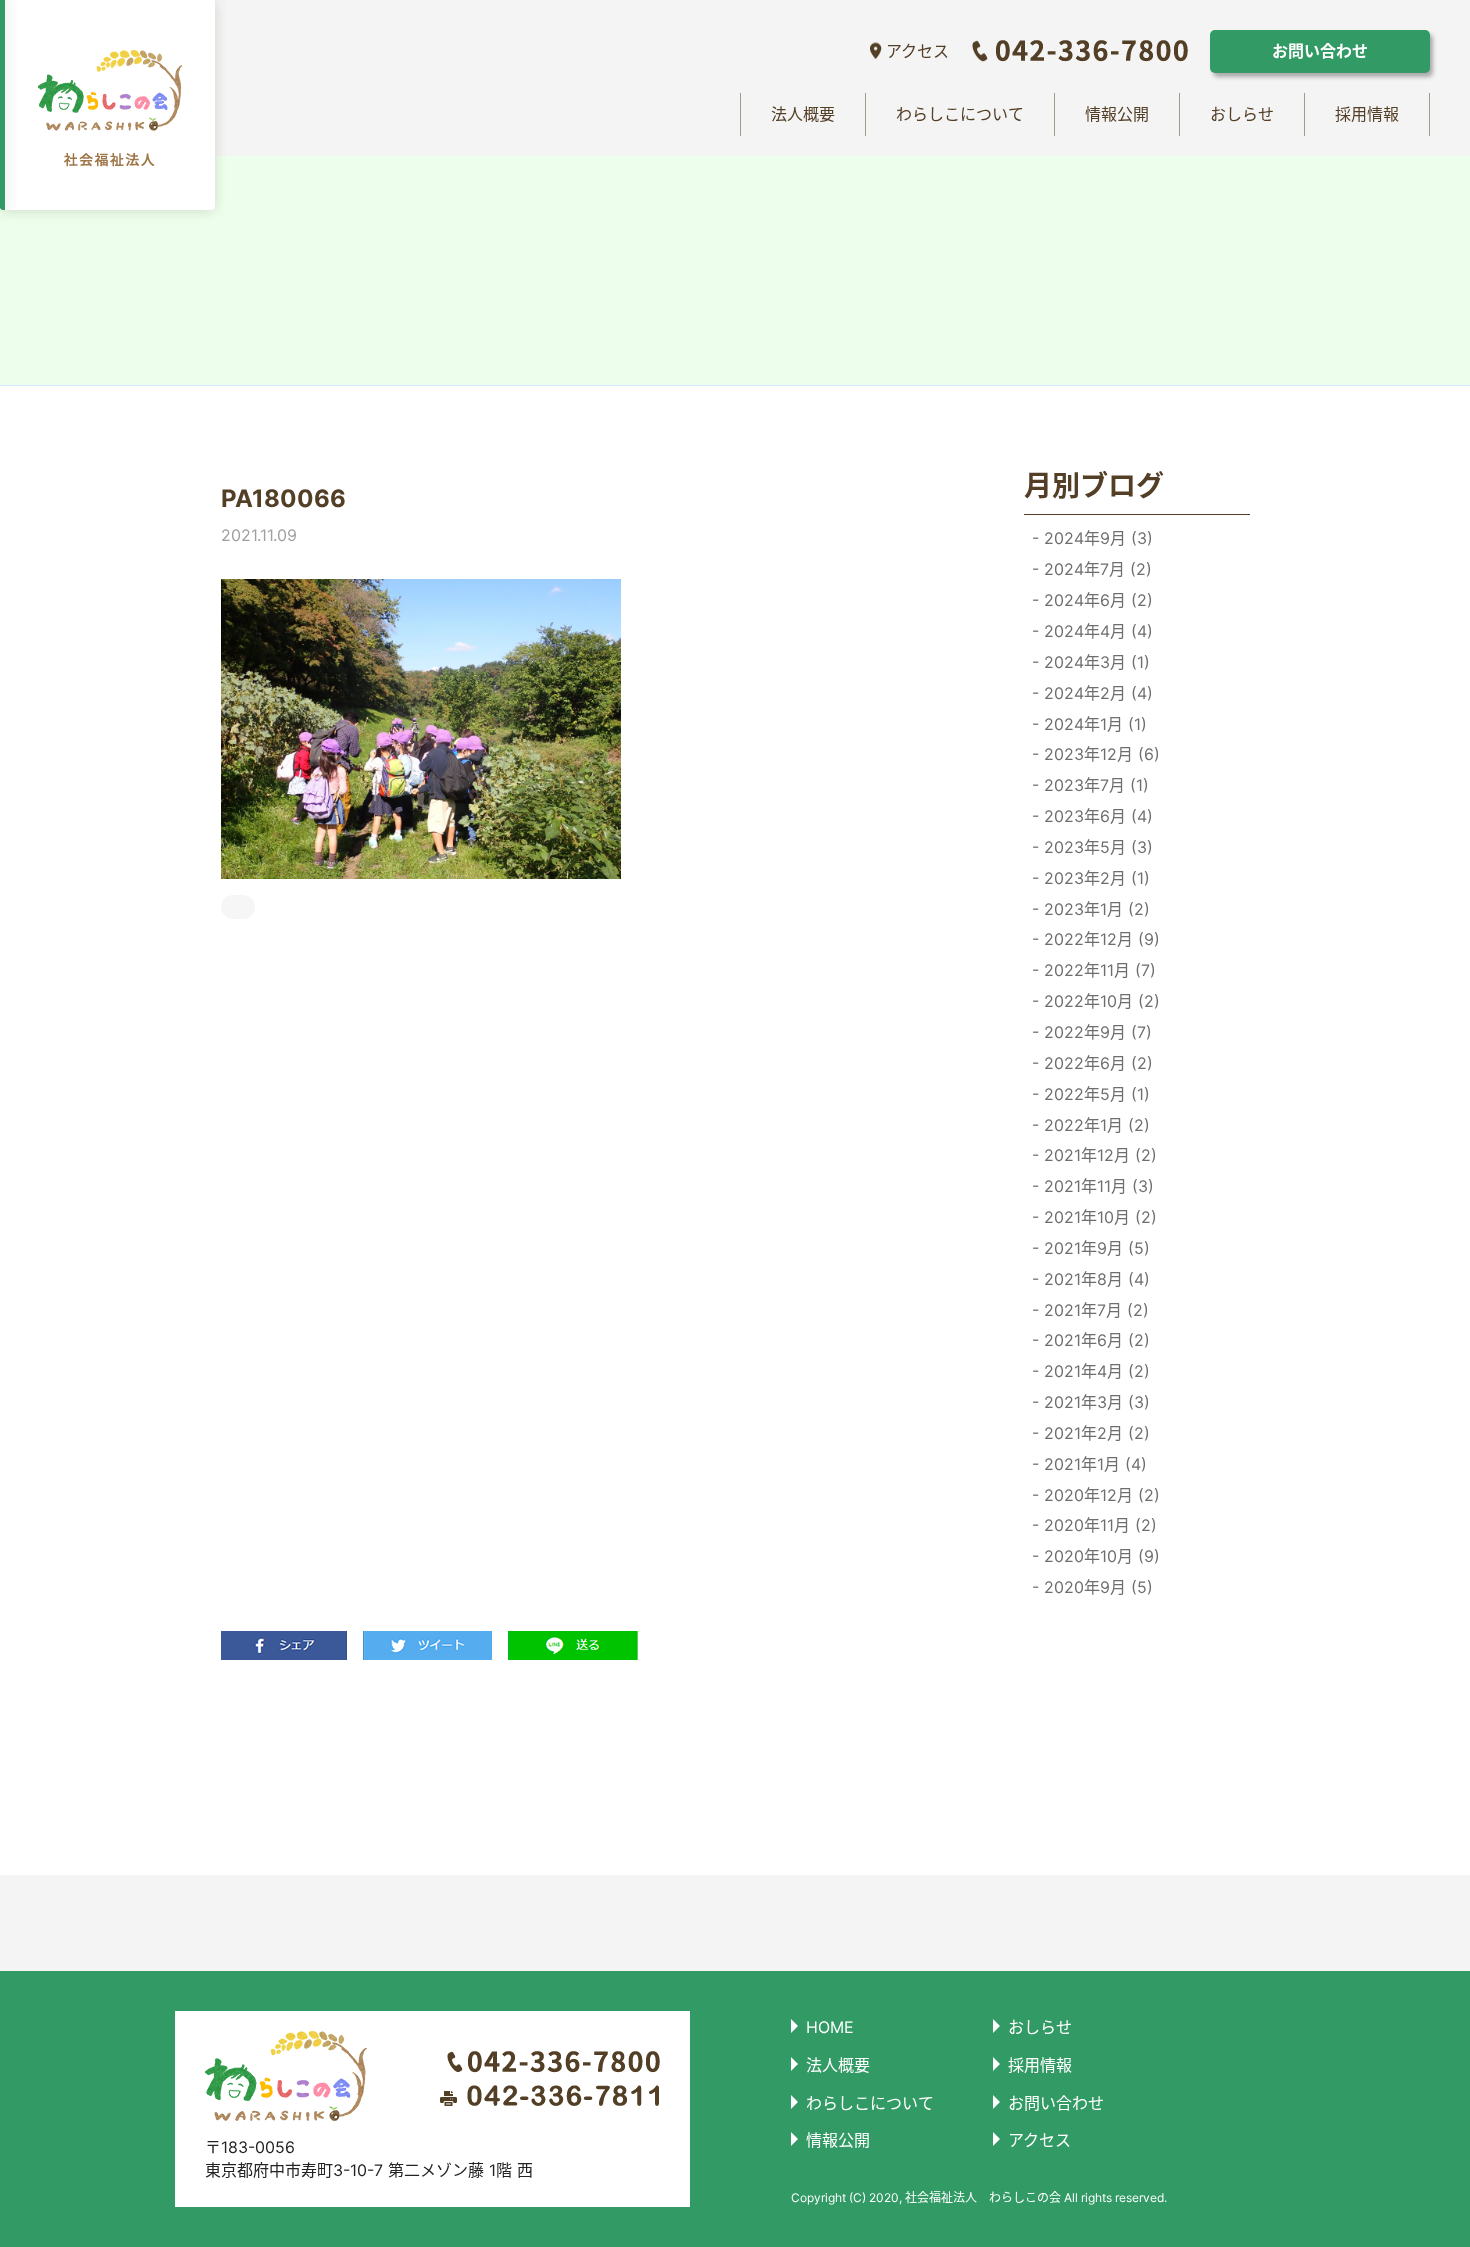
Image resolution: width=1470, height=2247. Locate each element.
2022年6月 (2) (1096, 1063)
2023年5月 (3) (1096, 847)
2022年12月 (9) (1099, 939)
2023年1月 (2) (1094, 909)
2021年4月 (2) (1094, 1371)
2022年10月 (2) (1099, 1001)
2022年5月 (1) (1094, 1094)
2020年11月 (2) (1098, 1525)
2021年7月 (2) (1094, 1310)
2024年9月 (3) (1096, 538)
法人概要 (803, 114)
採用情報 (1367, 114)
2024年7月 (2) (1095, 569)
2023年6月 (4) (1096, 816)
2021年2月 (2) (1094, 1433)
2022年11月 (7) (1097, 970)
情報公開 (1117, 114)
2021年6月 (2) (1094, 1340)
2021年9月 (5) (1094, 1248)
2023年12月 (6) (1099, 754)
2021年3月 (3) (1094, 1402)
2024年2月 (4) (1096, 693)
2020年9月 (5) (1096, 1587)
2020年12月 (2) (1099, 1495)
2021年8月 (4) (1094, 1279)
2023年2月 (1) (1094, 878)
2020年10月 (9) (1099, 1556)
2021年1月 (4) (1093, 1464)
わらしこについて (960, 114)
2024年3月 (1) (1094, 662)
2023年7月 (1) (1094, 785)
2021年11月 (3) (1096, 1186)
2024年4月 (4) (1096, 631)
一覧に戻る (581, 1767)
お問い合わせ (1320, 51)
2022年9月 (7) (1095, 1032)
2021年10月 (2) (1098, 1217)
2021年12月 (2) (1098, 1155)
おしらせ (1242, 114)
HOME (830, 2027)
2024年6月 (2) (1096, 600)
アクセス (917, 51)
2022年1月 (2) (1094, 1125)
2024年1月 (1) (1093, 724)
